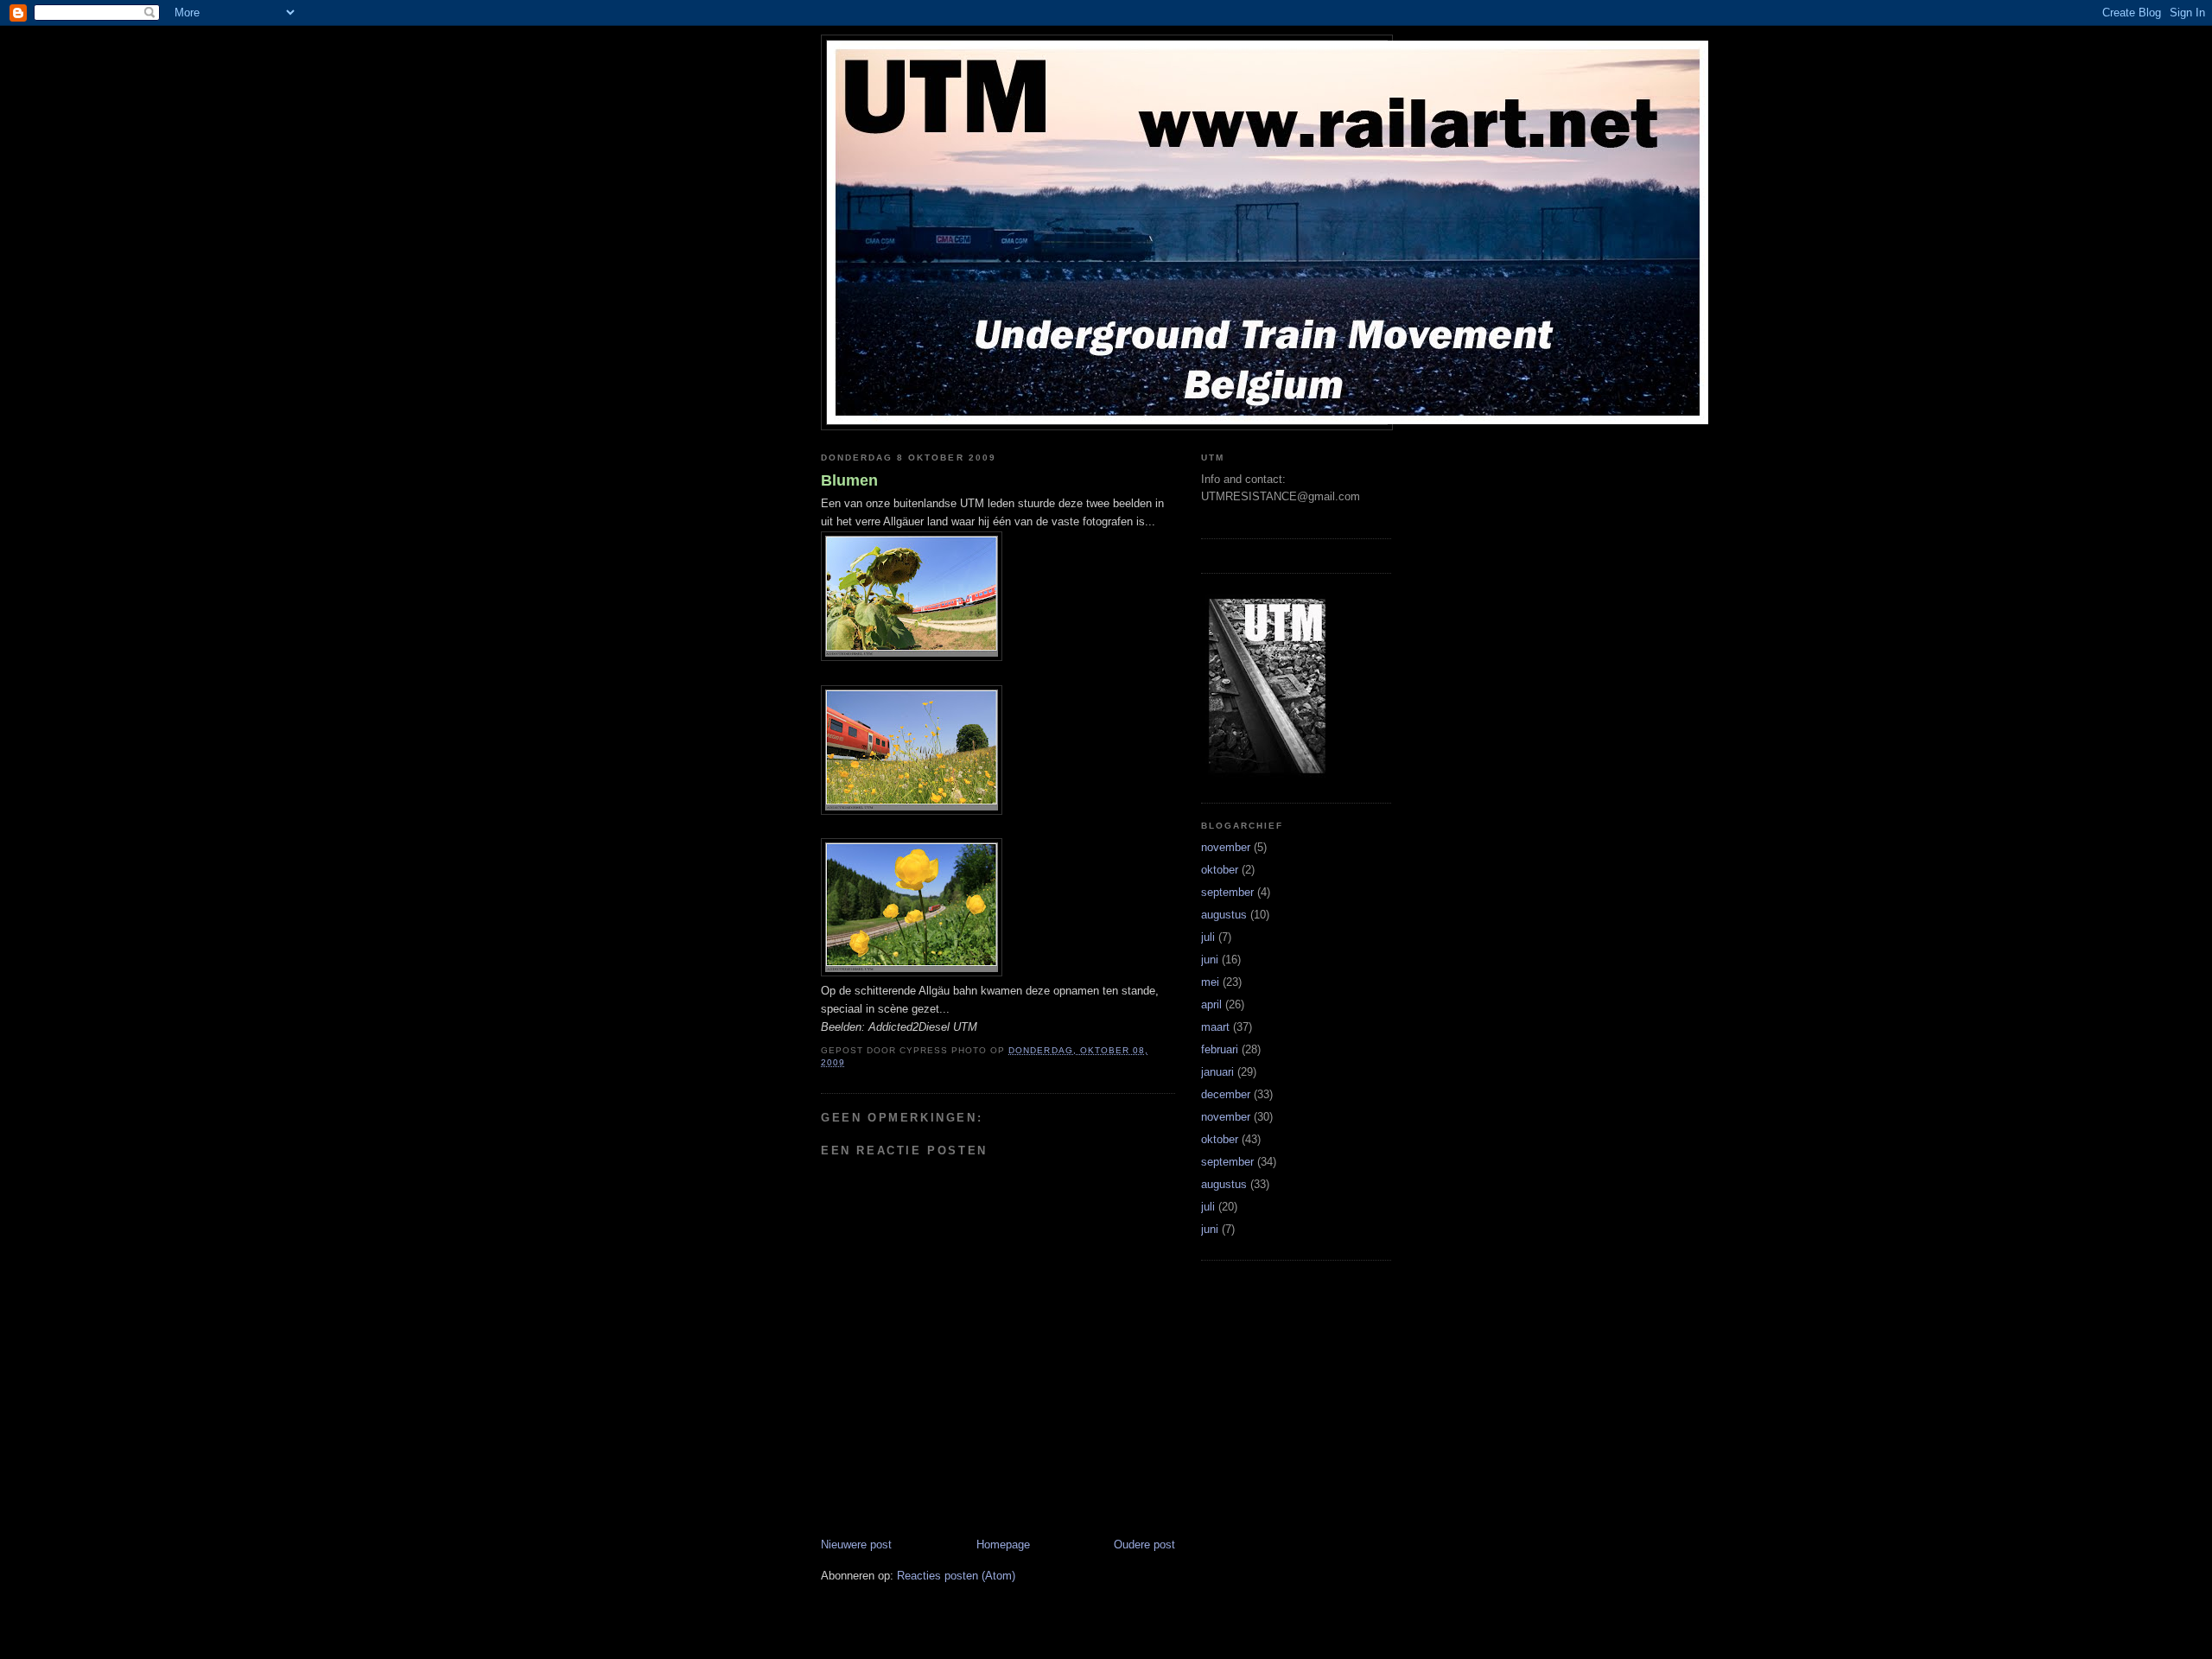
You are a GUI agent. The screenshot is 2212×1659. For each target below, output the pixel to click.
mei (1210, 982)
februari (1220, 1049)
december (1226, 1094)
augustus (1224, 915)
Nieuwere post (856, 1545)
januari (1217, 1072)
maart (1215, 1027)
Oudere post (1144, 1545)
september (1227, 892)
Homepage (1003, 1545)
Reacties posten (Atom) (956, 1576)
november (1226, 847)
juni (1210, 960)
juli (1208, 937)
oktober (1220, 870)
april (1211, 1004)
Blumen (849, 480)
